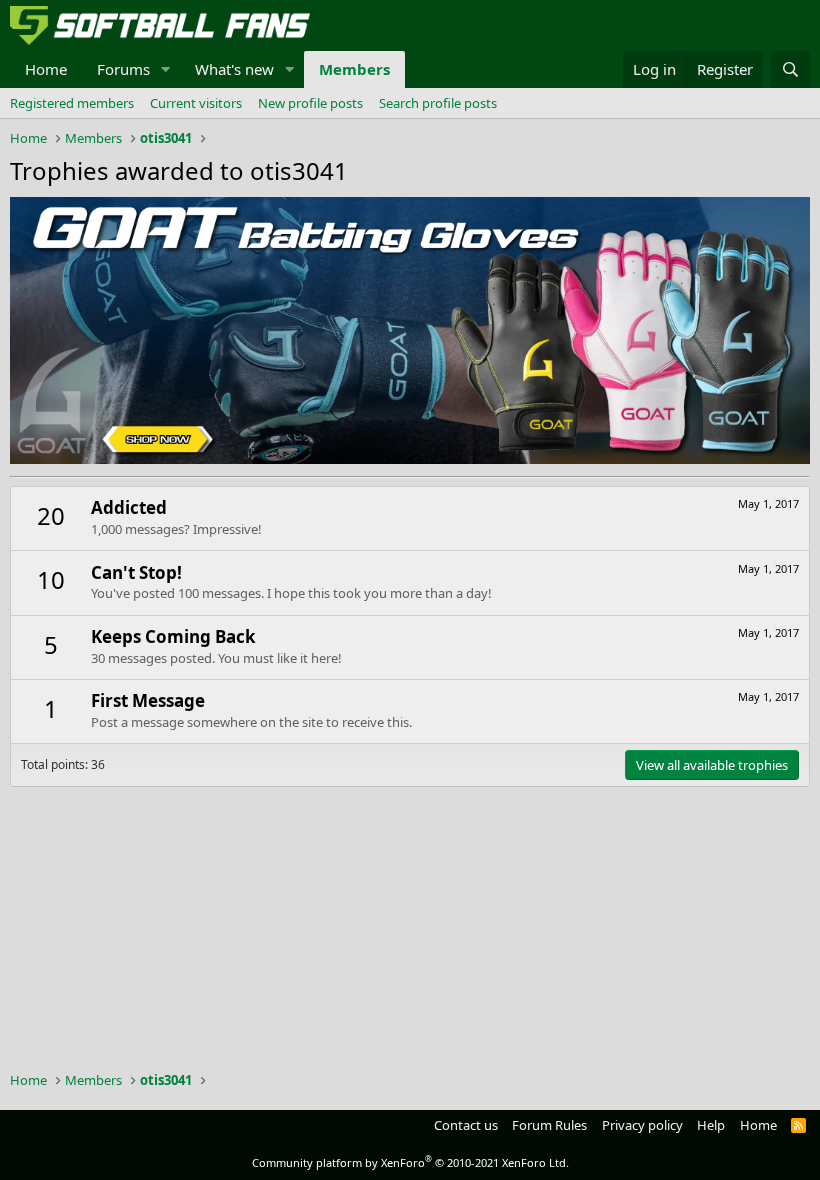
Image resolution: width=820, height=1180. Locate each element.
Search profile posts (438, 103)
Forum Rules (549, 1125)
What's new (234, 69)
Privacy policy (642, 1125)
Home (46, 69)
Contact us (466, 1125)
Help (711, 1125)
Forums (123, 69)
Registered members (72, 103)
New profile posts (310, 103)
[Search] (790, 69)
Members (354, 69)
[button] (166, 69)
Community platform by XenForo (410, 1162)
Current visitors (196, 103)
